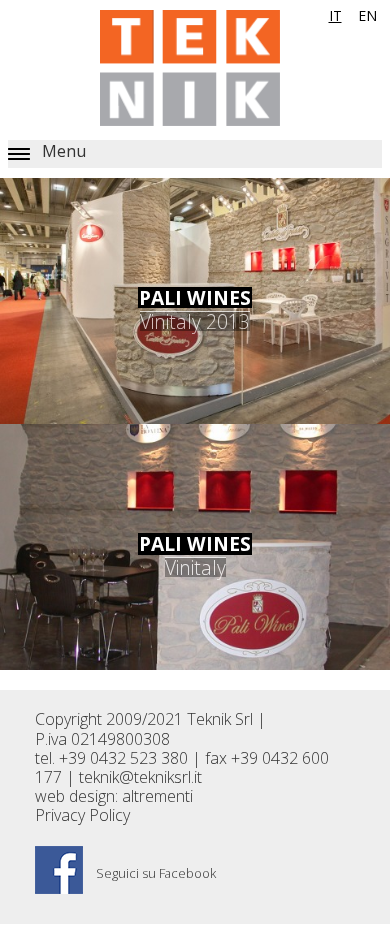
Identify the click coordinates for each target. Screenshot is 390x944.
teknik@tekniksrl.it (140, 777)
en (367, 15)
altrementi (157, 796)
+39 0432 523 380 (123, 758)
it (335, 15)
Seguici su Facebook (154, 873)
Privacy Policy (82, 815)
